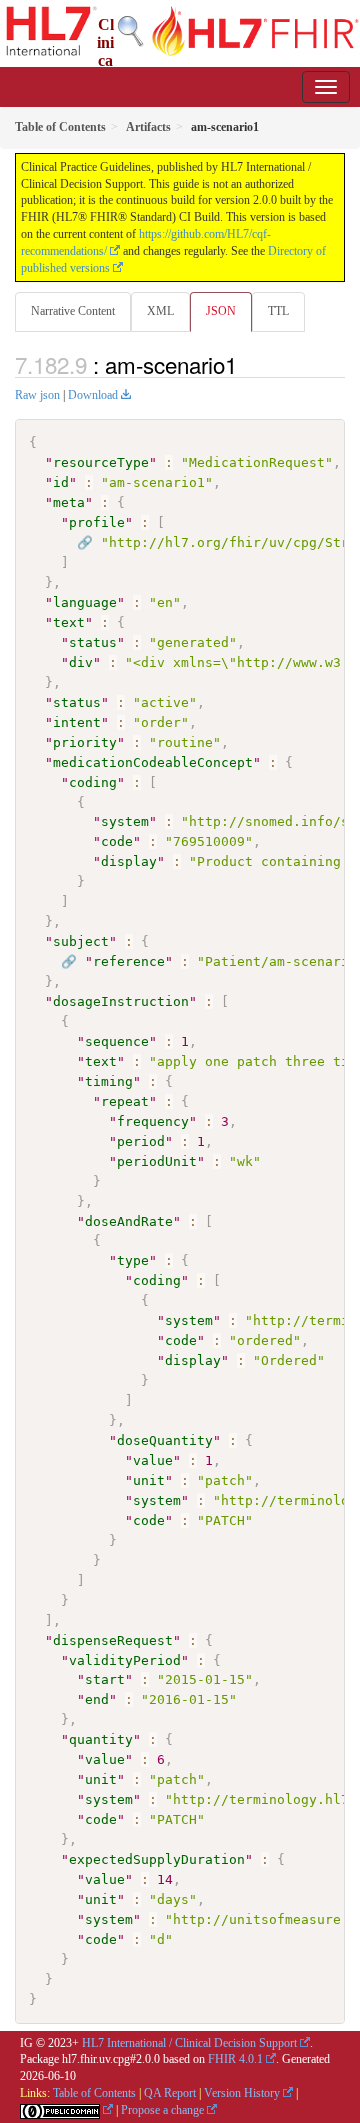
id (61, 482)
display (129, 861)
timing (109, 1081)
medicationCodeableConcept (153, 762)
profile (97, 522)
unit (149, 1480)
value (153, 1460)
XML (160, 311)
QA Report (170, 2093)
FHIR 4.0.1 (235, 2059)
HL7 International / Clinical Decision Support (189, 2043)
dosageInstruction (121, 1001)
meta (69, 502)
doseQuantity (165, 1440)
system (125, 821)
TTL (278, 311)
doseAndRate (129, 1221)
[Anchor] (248, 364)
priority (85, 742)
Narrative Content (73, 311)
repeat (125, 1101)
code (117, 841)
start (105, 1679)
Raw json (37, 395)
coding (93, 782)
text (69, 622)
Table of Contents (94, 2093)
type (133, 1260)
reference (129, 961)
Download (93, 395)
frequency (153, 1121)
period (141, 1141)
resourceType (101, 462)
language (85, 602)
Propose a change (162, 2110)
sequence (117, 1041)
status (93, 642)
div (81, 662)
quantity (101, 1739)
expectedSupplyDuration (157, 1859)
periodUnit (157, 1161)
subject (81, 941)
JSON (221, 311)
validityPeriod (125, 1660)
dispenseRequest (113, 1640)
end (97, 1699)
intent (77, 722)
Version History (242, 2093)
